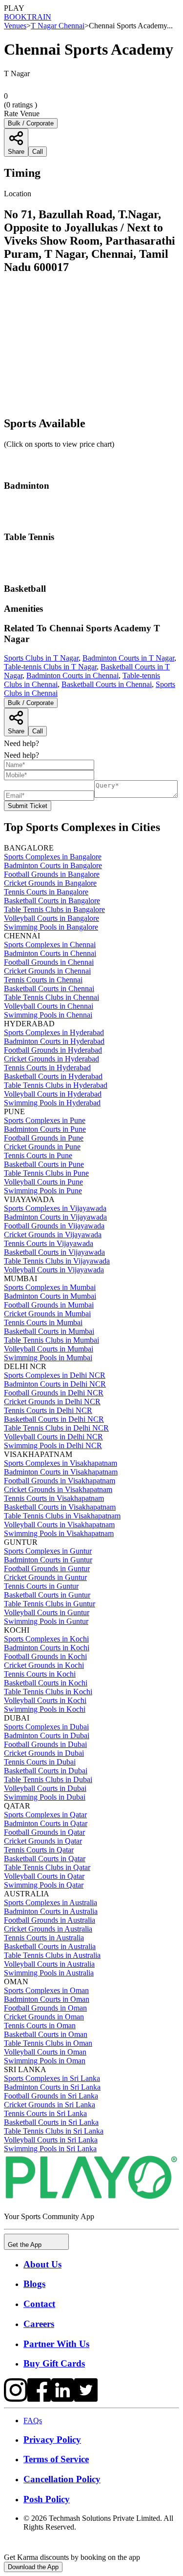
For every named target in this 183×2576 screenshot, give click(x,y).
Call (38, 731)
